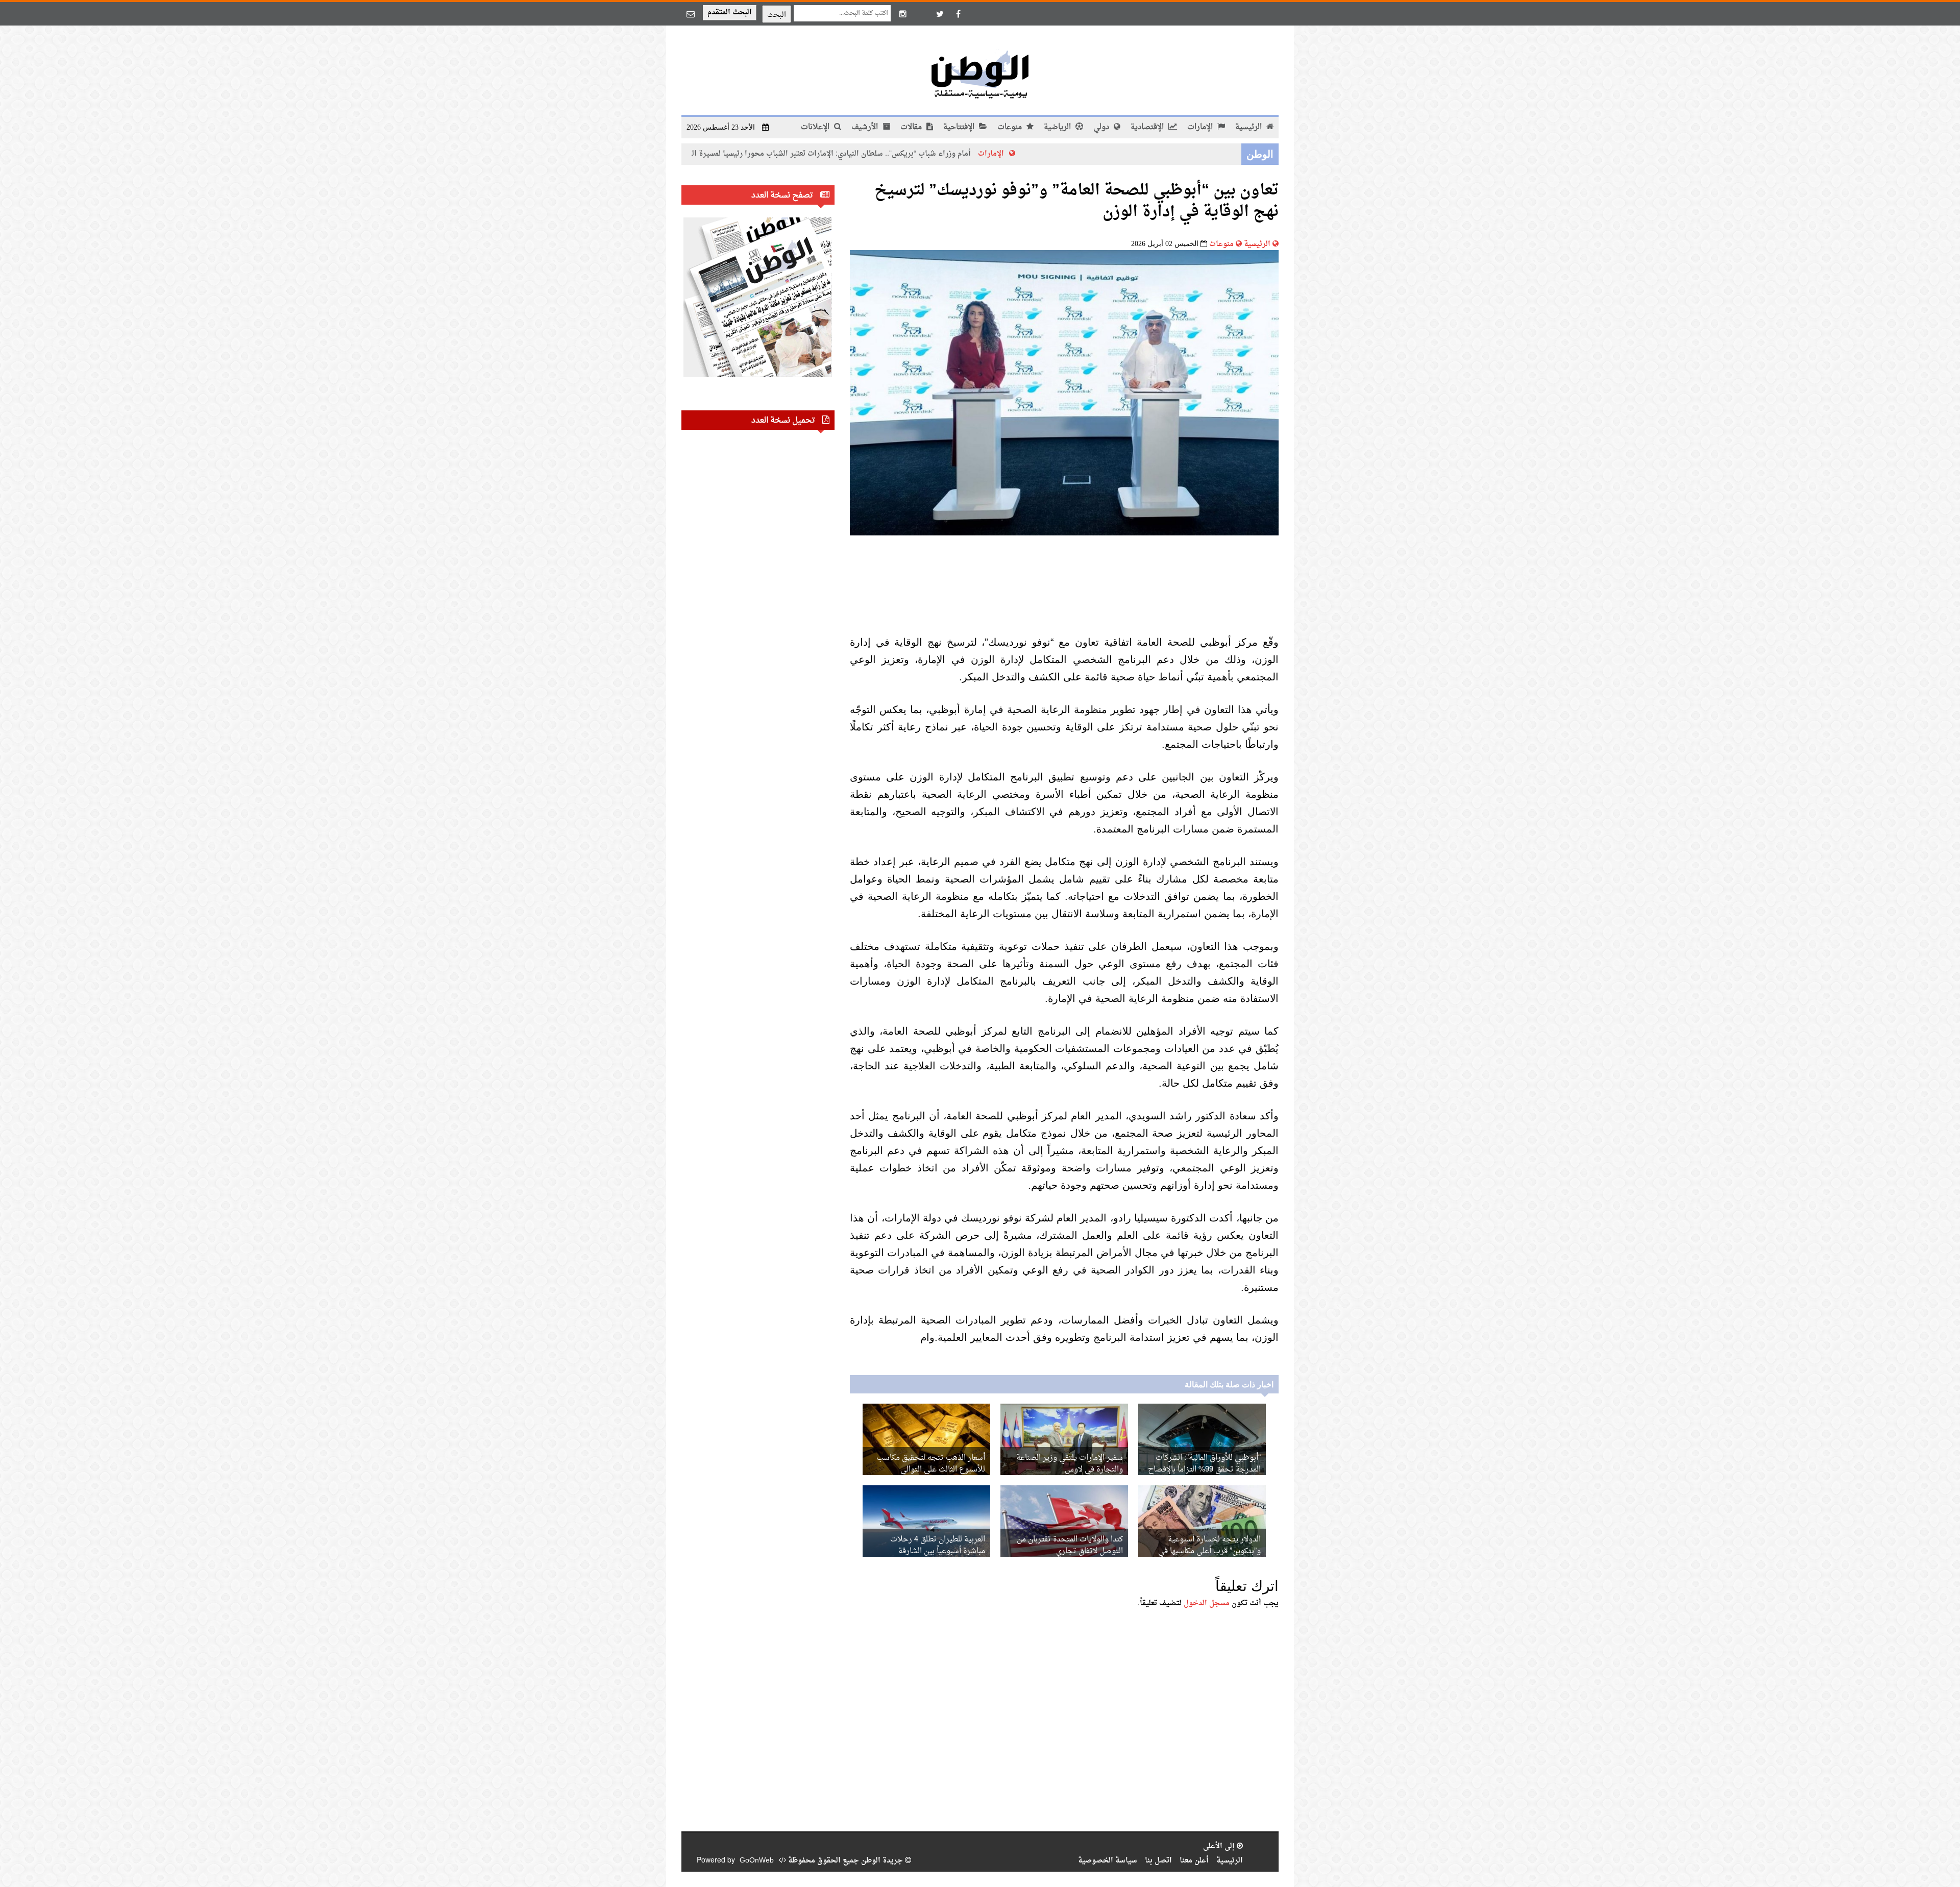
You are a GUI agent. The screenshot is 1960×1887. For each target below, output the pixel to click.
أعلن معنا (1194, 1861)
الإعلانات (816, 127)
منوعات (1011, 127)
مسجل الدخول (1207, 1603)
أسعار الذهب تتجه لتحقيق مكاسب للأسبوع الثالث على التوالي (931, 1464)
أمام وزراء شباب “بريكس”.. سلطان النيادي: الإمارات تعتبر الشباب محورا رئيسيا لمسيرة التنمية (939, 154)
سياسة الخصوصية (1108, 1861)
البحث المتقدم (730, 13)
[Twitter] (940, 14)
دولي (1102, 127)
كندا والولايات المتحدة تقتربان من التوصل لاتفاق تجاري (1070, 1546)
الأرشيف (866, 127)
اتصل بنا (1158, 1861)
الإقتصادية (1148, 127)
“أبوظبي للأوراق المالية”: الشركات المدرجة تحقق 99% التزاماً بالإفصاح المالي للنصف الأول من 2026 (1204, 1470)
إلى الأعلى (1220, 1846)
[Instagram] (903, 14)
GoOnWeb (757, 1861)
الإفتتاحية (960, 127)
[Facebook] (958, 14)
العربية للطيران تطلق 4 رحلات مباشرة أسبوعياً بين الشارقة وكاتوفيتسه (938, 1551)
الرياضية (1058, 127)
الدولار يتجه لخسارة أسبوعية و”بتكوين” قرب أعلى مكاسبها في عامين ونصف (1209, 1551)
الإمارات (1201, 127)
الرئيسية (1249, 127)
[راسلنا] (691, 14)
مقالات (912, 127)
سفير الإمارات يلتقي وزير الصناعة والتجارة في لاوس (1070, 1464)
